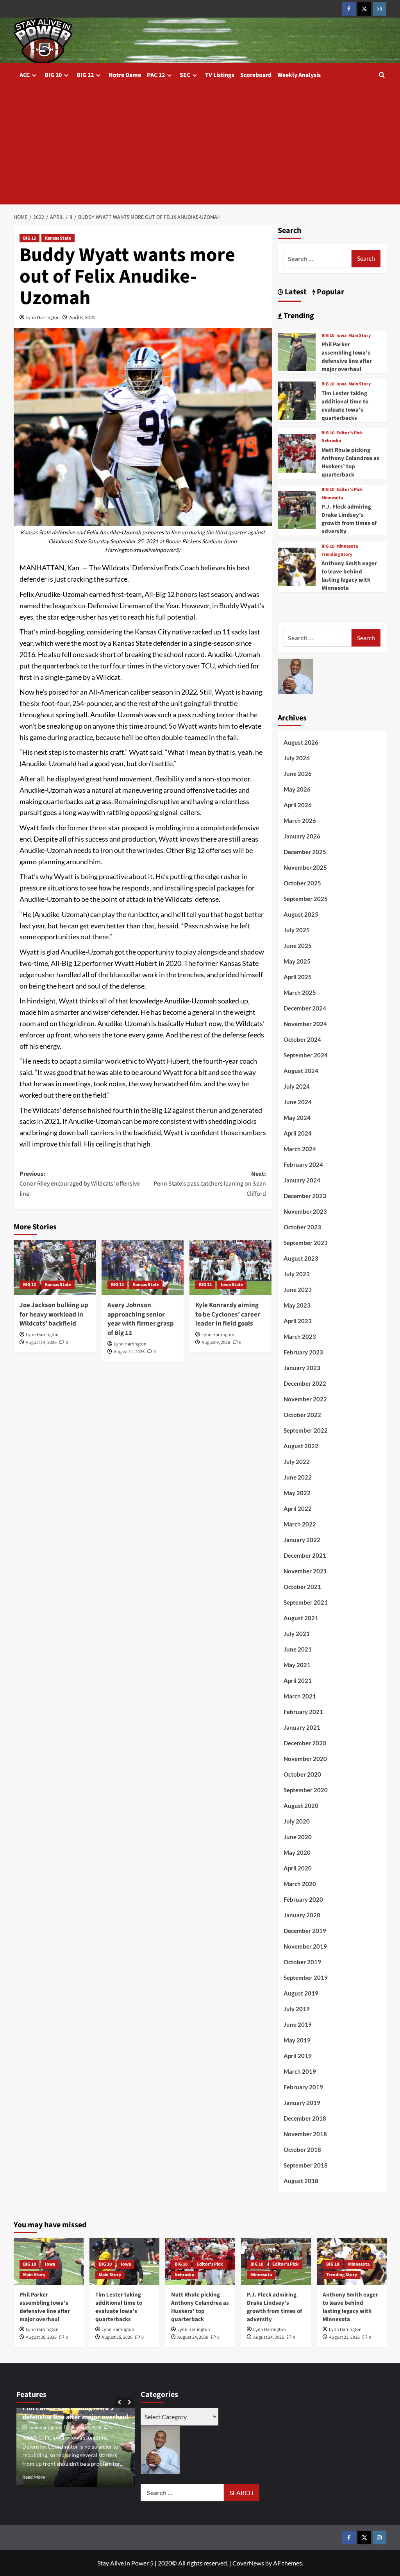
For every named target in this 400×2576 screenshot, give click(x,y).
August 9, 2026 (216, 1343)
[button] (382, 75)
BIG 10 (53, 75)
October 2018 (302, 2150)
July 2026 (297, 758)
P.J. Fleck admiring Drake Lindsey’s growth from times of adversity (349, 519)
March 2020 (300, 1884)
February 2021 (303, 1712)
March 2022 (300, 1524)
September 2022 (306, 1430)
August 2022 (301, 1446)
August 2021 (301, 1618)
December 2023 (305, 1196)
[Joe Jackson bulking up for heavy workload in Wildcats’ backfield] (55, 1268)
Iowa (341, 336)
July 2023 (297, 1274)
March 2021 (300, 1696)
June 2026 (298, 774)
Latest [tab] (295, 292)
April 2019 (298, 2056)
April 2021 (298, 1680)
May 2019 (297, 2040)
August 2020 (301, 1806)
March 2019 (300, 2071)
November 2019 (305, 1946)
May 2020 (297, 1852)
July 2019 (297, 2009)
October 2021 (302, 1587)
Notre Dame (125, 75)
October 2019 (302, 1962)
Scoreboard (256, 75)
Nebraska (331, 441)
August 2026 (301, 742)
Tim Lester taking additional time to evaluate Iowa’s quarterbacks (345, 406)
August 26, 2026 (41, 2337)
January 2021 (302, 1727)
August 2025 (301, 914)
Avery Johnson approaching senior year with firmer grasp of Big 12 (141, 1319)
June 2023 (298, 1290)
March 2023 (300, 1336)
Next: (210, 1184)
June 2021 (298, 1649)
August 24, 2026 (193, 2337)
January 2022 (302, 1540)
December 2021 (305, 1555)
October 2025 (302, 883)
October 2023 (302, 1227)
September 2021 (306, 1602)
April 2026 (298, 805)
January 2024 (302, 1180)
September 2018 (306, 2165)
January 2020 (302, 1915)
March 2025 (300, 992)
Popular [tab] (330, 292)
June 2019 (298, 2024)
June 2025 (298, 946)
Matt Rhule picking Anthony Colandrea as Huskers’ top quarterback (350, 462)
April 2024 (298, 1133)
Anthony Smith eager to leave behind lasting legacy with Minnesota (349, 576)
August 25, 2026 (117, 2337)
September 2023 (306, 1243)
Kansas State (58, 238)
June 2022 (298, 1477)
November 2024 (305, 1024)
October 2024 (302, 1039)
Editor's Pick (350, 433)
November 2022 (305, 1399)
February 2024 (303, 1164)
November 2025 (305, 867)
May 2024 (297, 1118)
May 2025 (297, 961)
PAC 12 (156, 75)
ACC (25, 75)
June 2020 (298, 1837)
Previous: (80, 1184)
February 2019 (303, 2087)
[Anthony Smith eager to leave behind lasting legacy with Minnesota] (297, 566)
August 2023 (301, 1258)
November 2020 (305, 1759)
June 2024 (298, 1102)
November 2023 (305, 1211)
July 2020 (297, 1821)
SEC (185, 75)
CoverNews (248, 2563)
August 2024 (301, 1071)
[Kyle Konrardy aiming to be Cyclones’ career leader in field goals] (230, 1268)
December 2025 (305, 852)
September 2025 (306, 899)
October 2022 (302, 1415)
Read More (34, 2477)
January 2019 (302, 2103)
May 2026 (297, 789)
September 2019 (306, 1978)
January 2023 (302, 1368)
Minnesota (332, 498)
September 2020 (306, 1790)
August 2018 (301, 2181)
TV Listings (220, 75)
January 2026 (302, 836)
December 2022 (305, 1383)
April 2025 (298, 977)
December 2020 (305, 1743)
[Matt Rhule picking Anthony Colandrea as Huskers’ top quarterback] (297, 452)
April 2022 (298, 1508)
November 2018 (305, 2134)
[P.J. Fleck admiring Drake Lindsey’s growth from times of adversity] (297, 509)
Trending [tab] (298, 316)
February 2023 (303, 1352)
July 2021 (297, 1634)
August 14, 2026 (41, 1343)
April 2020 (298, 1868)
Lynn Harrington (43, 317)
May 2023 (297, 1305)
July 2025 (297, 930)
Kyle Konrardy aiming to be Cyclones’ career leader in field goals (228, 1315)
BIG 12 (85, 75)
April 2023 (298, 1321)
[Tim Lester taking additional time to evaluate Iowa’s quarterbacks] (297, 400)
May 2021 (297, 1665)
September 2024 (306, 1055)
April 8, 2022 (82, 317)
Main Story (360, 336)
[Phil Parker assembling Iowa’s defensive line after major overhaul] (297, 351)
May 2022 (297, 1493)
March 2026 (300, 820)
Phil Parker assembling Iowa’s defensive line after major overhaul (347, 357)
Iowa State (232, 1285)
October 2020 (302, 1774)
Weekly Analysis (299, 75)
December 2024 (305, 1008)
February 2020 (303, 1899)
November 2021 (305, 1571)
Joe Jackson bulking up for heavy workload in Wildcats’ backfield (54, 1315)
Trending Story (337, 555)
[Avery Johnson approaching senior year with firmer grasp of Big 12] (143, 1268)
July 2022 (297, 1462)
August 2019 (301, 1993)
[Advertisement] (200, 146)
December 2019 (305, 1931)
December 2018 (305, 2118)
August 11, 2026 (129, 1352)
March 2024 (300, 1149)
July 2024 (297, 1086)
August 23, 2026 (344, 2337)
